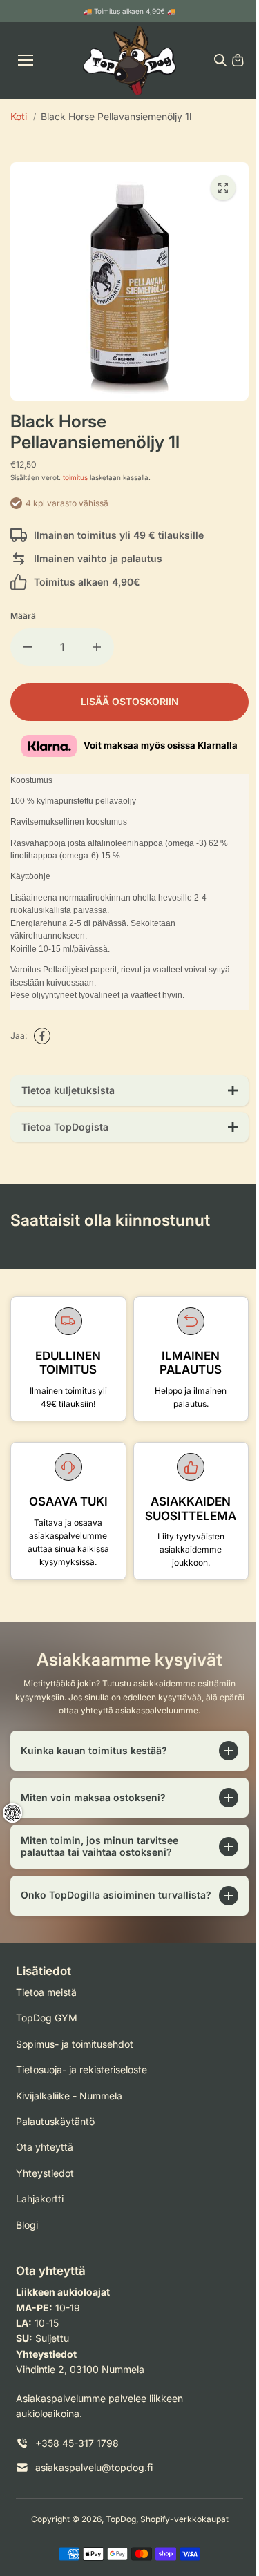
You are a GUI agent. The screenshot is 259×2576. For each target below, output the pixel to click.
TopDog (117, 2530)
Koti (19, 116)
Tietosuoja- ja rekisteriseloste (81, 2080)
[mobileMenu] (26, 60)
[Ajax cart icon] (238, 60)
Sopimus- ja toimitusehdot (75, 2055)
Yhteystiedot (45, 2184)
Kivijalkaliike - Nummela (69, 2107)
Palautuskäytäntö (55, 2132)
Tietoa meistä (46, 2003)
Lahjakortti (40, 2210)
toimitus (75, 477)
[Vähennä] (28, 647)
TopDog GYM (47, 2029)
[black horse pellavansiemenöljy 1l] (223, 188)
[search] (220, 60)
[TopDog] (129, 60)
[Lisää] (97, 647)
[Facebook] (42, 1036)
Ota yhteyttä (45, 2158)
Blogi (27, 2236)
